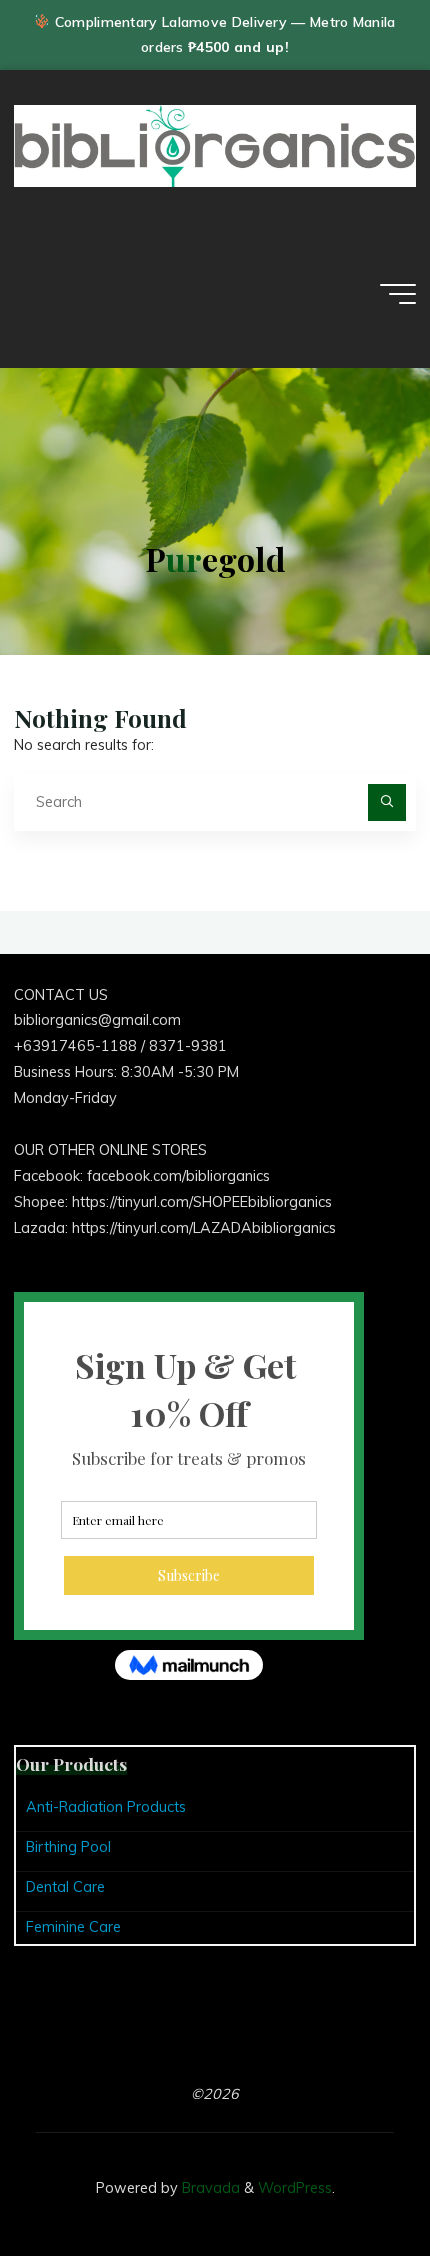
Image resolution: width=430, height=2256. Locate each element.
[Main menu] (398, 294)
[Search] (386, 802)
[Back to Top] (352, 2178)
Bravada (209, 2188)
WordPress (295, 2188)
